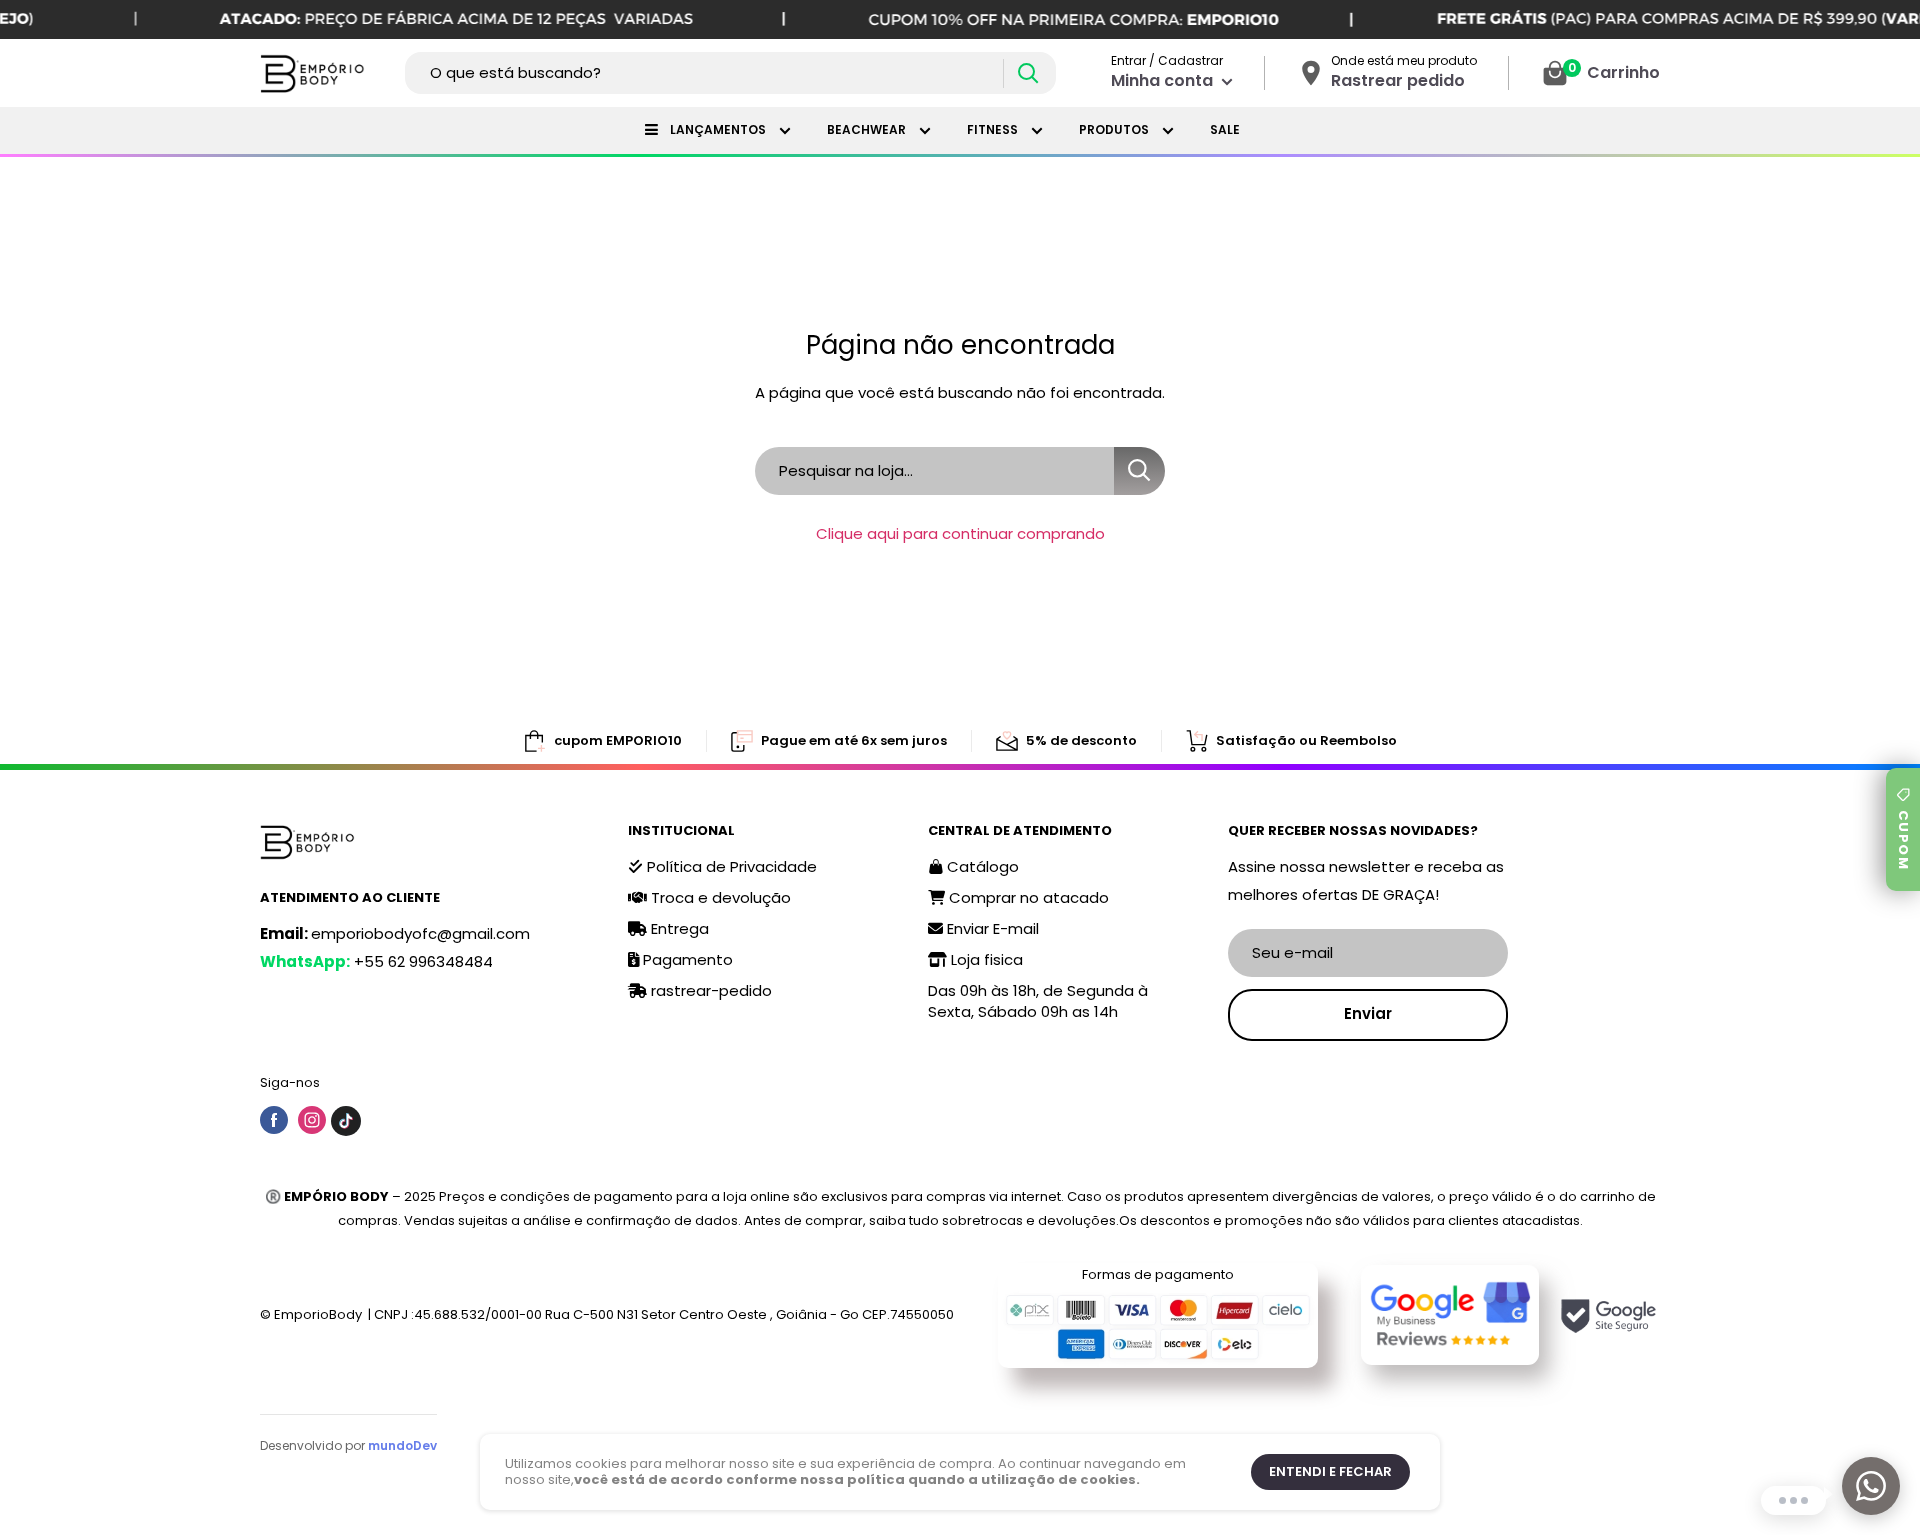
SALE (1225, 129)
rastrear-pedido (709, 990)
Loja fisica (985, 959)
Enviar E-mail (991, 928)
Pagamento (686, 959)
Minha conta (1164, 80)
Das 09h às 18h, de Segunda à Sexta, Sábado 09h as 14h (1038, 1001)
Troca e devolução (719, 897)
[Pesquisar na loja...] (1139, 471)
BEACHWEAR (868, 129)
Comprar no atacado (1027, 897)
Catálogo (981, 866)
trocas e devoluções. (1050, 1220)
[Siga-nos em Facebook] (274, 1120)
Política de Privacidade (730, 866)
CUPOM (1903, 840)
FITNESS (994, 129)
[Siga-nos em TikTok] (346, 1119)
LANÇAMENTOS (719, 129)
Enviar (1368, 1013)
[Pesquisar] (1027, 73)
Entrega (678, 928)
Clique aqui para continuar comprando (960, 533)
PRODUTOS (1115, 129)
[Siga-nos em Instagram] (312, 1120)
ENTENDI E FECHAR (1330, 1471)
